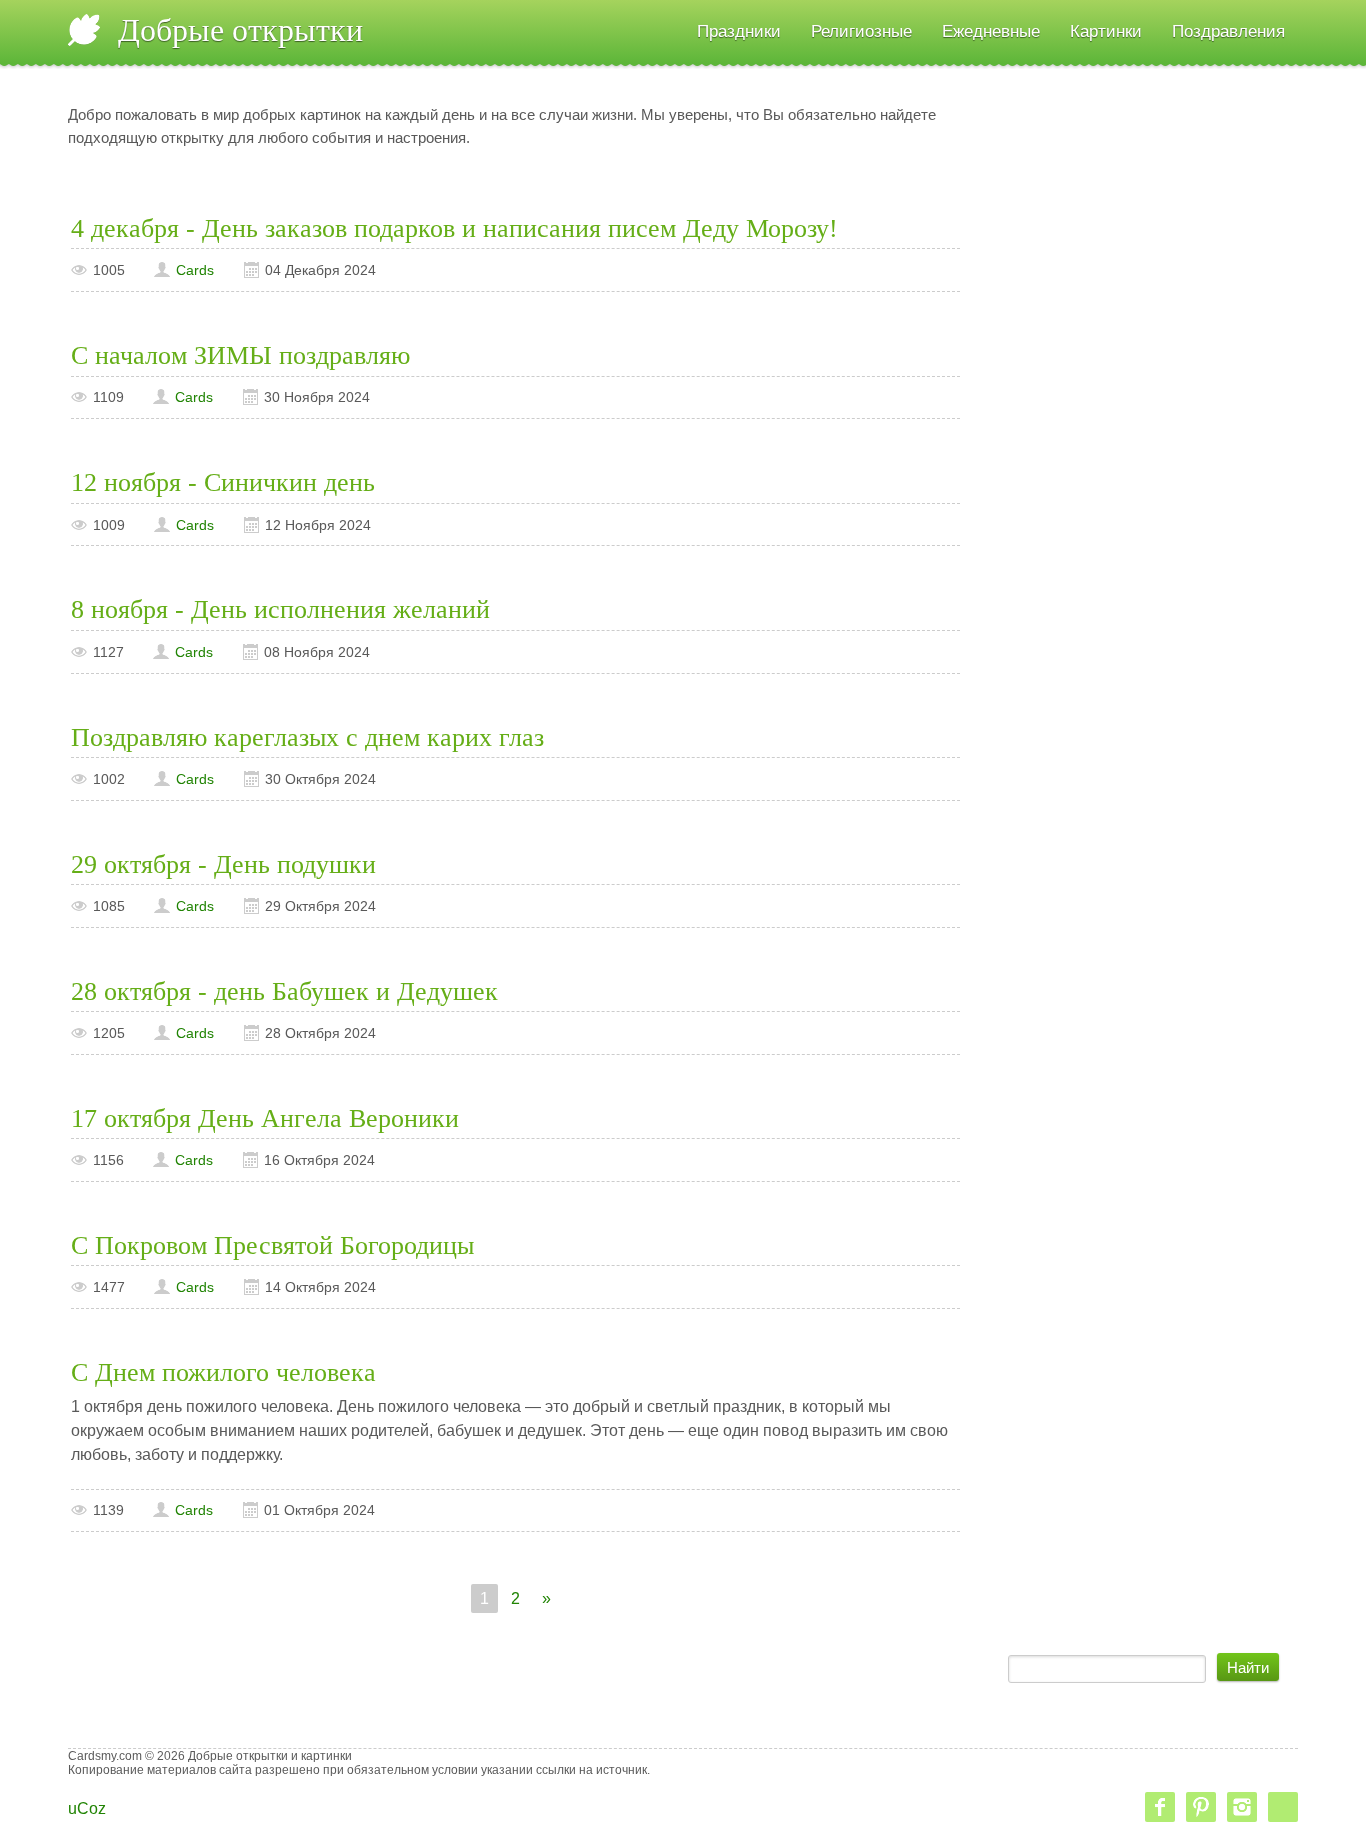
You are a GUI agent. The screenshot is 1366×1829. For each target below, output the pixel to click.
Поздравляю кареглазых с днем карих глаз (307, 737)
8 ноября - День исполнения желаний (280, 609)
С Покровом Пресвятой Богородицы (272, 1245)
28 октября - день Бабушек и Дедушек (284, 991)
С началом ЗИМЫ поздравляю (240, 355)
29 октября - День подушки (223, 864)
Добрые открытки (240, 30)
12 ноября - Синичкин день (223, 482)
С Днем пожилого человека (223, 1372)
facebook (1160, 1807)
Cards (195, 270)
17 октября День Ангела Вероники (265, 1118)
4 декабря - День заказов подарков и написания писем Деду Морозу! (454, 228)
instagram (1242, 1807)
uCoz (87, 1808)
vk (1283, 1807)
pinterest (1201, 1807)
